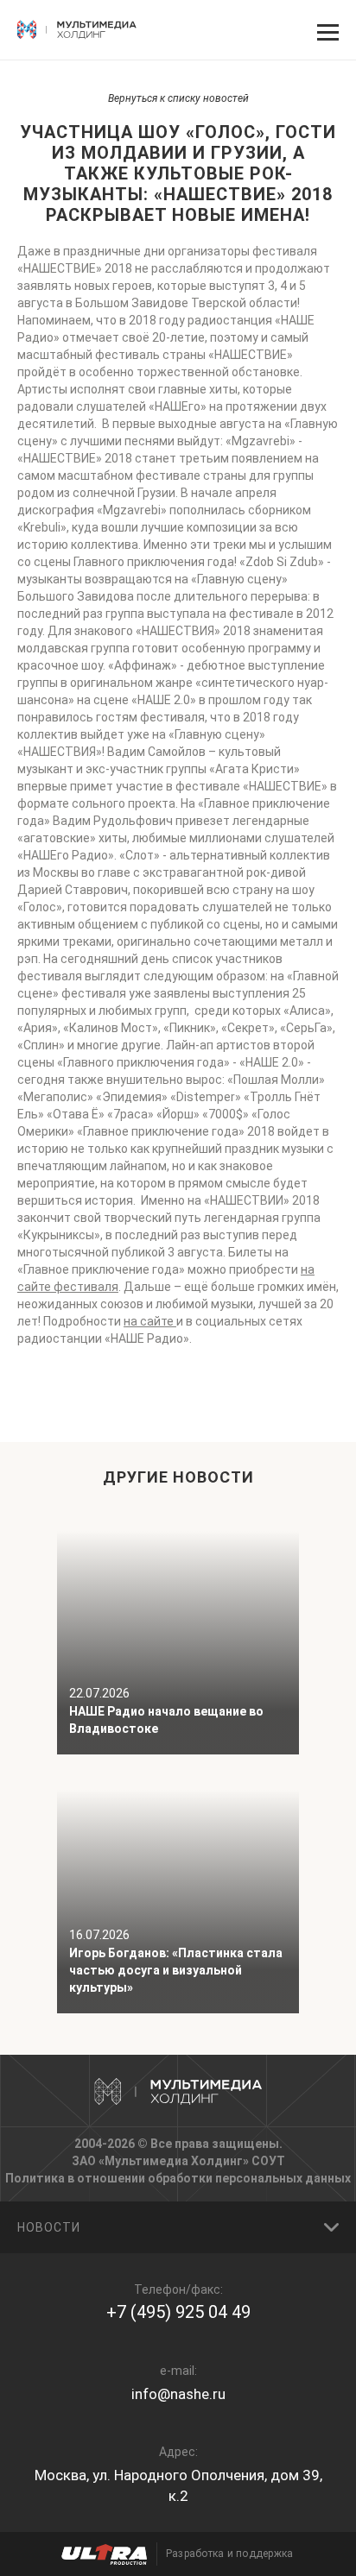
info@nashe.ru (178, 2394)
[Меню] (326, 30)
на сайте (150, 1321)
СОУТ (268, 2161)
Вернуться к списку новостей (178, 98)
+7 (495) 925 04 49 (178, 2312)
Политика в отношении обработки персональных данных (178, 2178)
